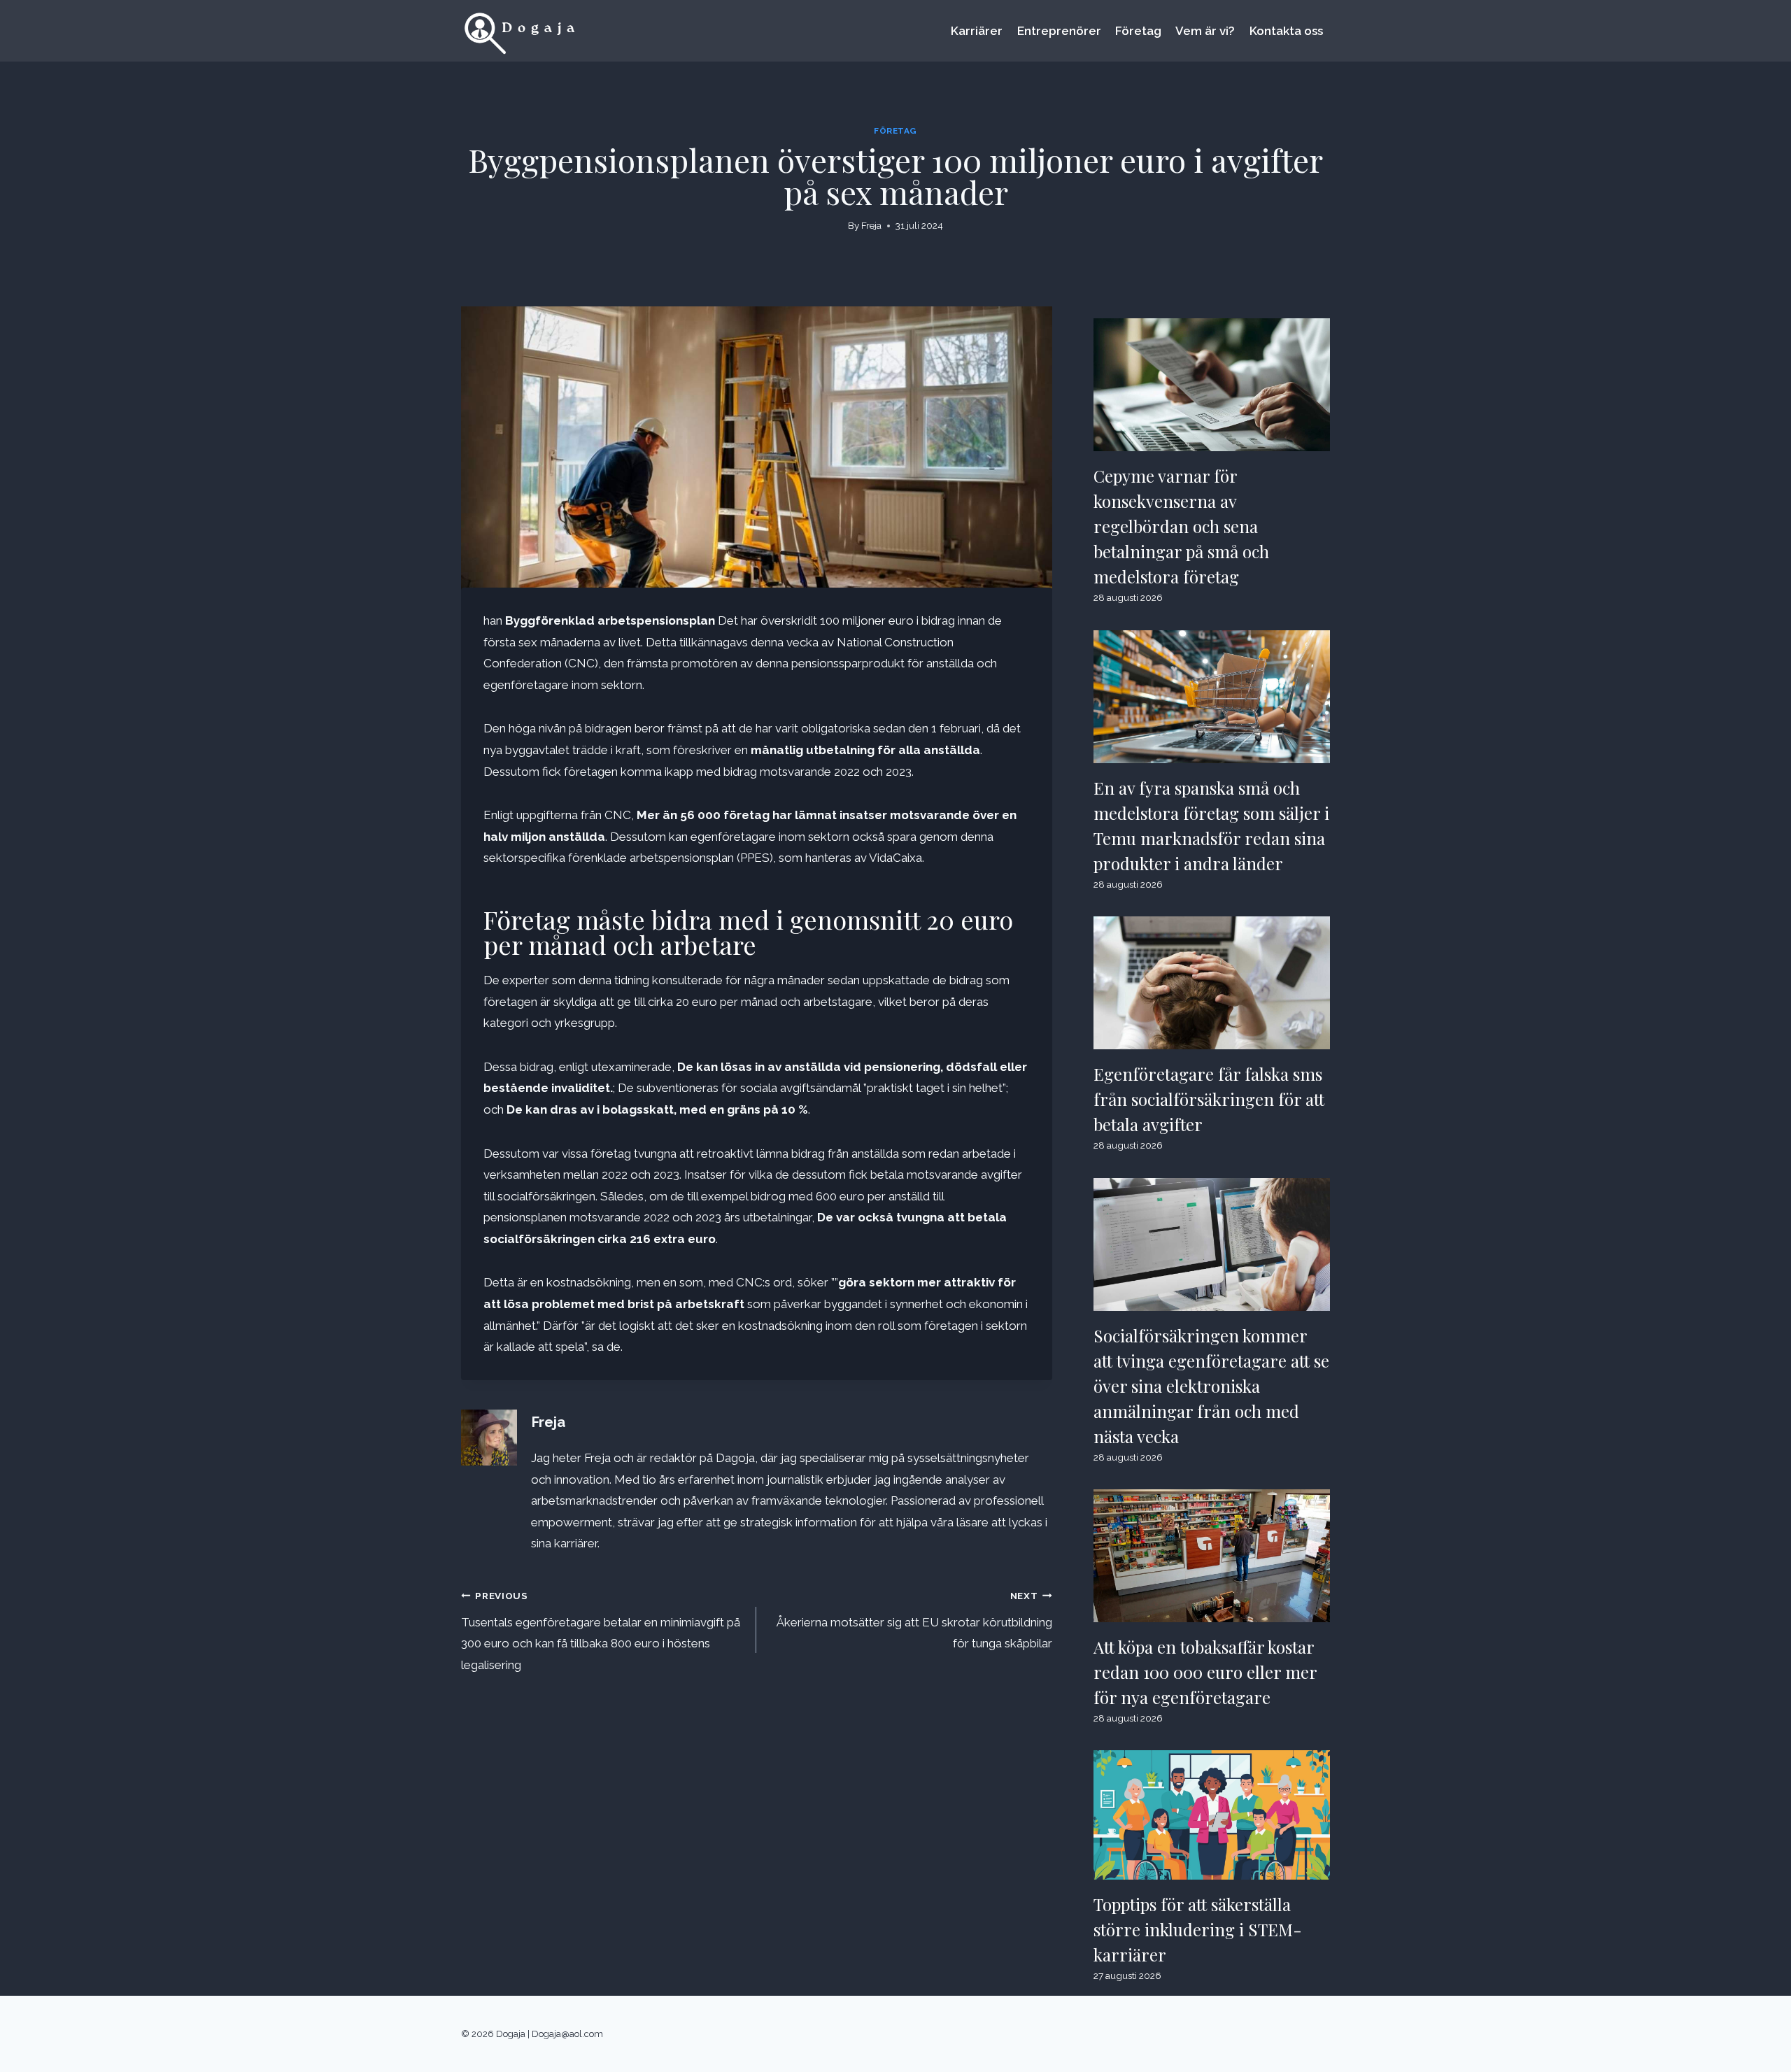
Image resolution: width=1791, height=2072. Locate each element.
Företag (1138, 31)
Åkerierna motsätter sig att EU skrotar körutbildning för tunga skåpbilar (914, 1620)
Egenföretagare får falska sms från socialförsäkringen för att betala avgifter (1209, 1099)
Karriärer (977, 31)
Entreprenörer (1059, 31)
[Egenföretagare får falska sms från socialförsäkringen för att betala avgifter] (1212, 983)
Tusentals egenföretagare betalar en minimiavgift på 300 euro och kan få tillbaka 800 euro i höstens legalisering (601, 1631)
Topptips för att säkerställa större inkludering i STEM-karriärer (1198, 1929)
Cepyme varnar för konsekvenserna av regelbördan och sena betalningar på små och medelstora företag (1181, 526)
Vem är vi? (1205, 31)
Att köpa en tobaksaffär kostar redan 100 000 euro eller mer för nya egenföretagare (1205, 1672)
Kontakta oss (1286, 31)
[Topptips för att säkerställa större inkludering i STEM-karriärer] (1212, 1815)
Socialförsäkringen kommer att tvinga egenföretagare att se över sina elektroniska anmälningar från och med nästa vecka (1211, 1386)
